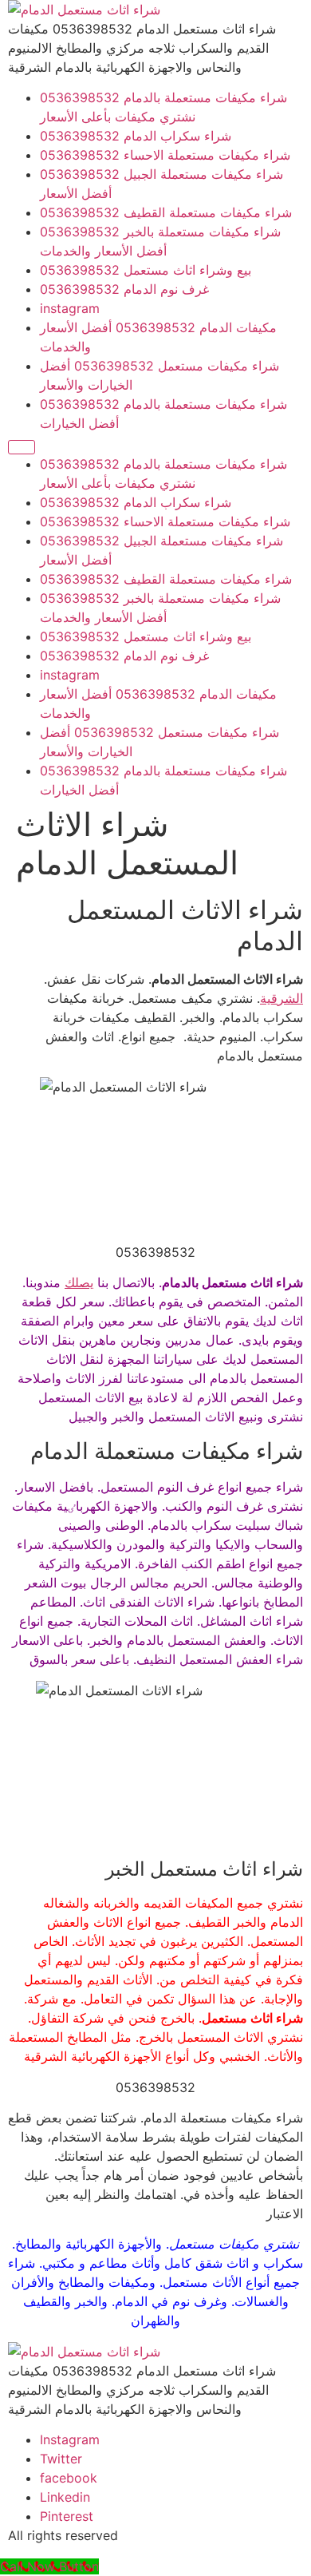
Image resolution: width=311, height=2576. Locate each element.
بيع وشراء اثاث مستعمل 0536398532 (146, 270)
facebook (69, 2478)
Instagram (70, 2439)
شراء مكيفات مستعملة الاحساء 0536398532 (165, 155)
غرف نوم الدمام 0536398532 (124, 289)
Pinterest (67, 2516)
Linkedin (65, 2497)
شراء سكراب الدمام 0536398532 (136, 136)
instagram (70, 308)
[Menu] (22, 447)
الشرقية (281, 998)
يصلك (79, 1282)
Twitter (61, 2459)
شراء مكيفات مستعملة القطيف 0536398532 (166, 212)
